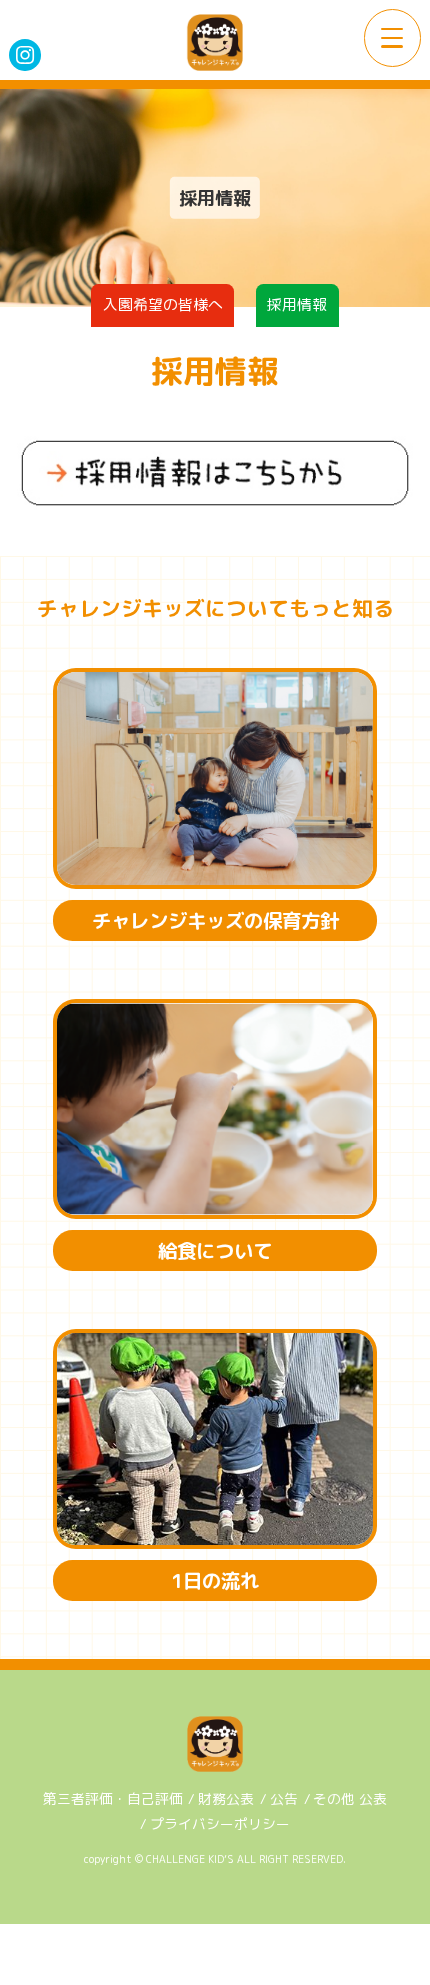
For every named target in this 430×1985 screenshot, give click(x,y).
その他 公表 (350, 1798)
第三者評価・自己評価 (113, 1798)
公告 (284, 1798)
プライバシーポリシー (220, 1823)
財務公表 (226, 1798)
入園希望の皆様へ (163, 304)
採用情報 (297, 304)
